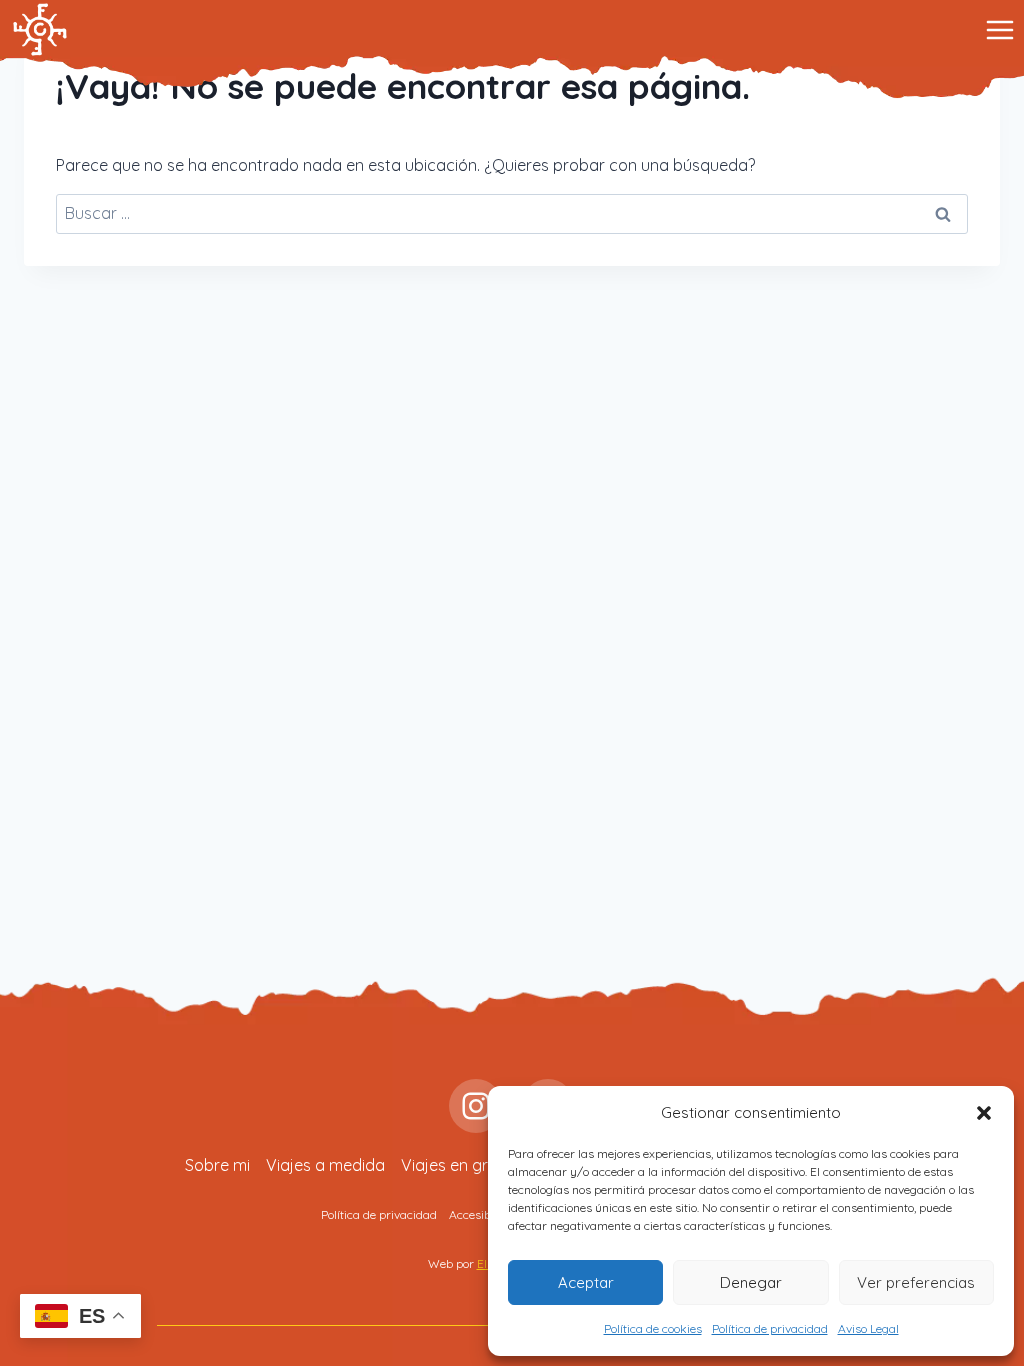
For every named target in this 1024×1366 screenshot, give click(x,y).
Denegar (751, 1282)
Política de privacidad (770, 1328)
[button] (984, 1113)
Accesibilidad (485, 1214)
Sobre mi (217, 1165)
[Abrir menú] (999, 29)
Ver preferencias (916, 1282)
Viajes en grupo (459, 1165)
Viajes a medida (325, 1165)
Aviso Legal (868, 1328)
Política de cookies (653, 1328)
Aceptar (586, 1282)
